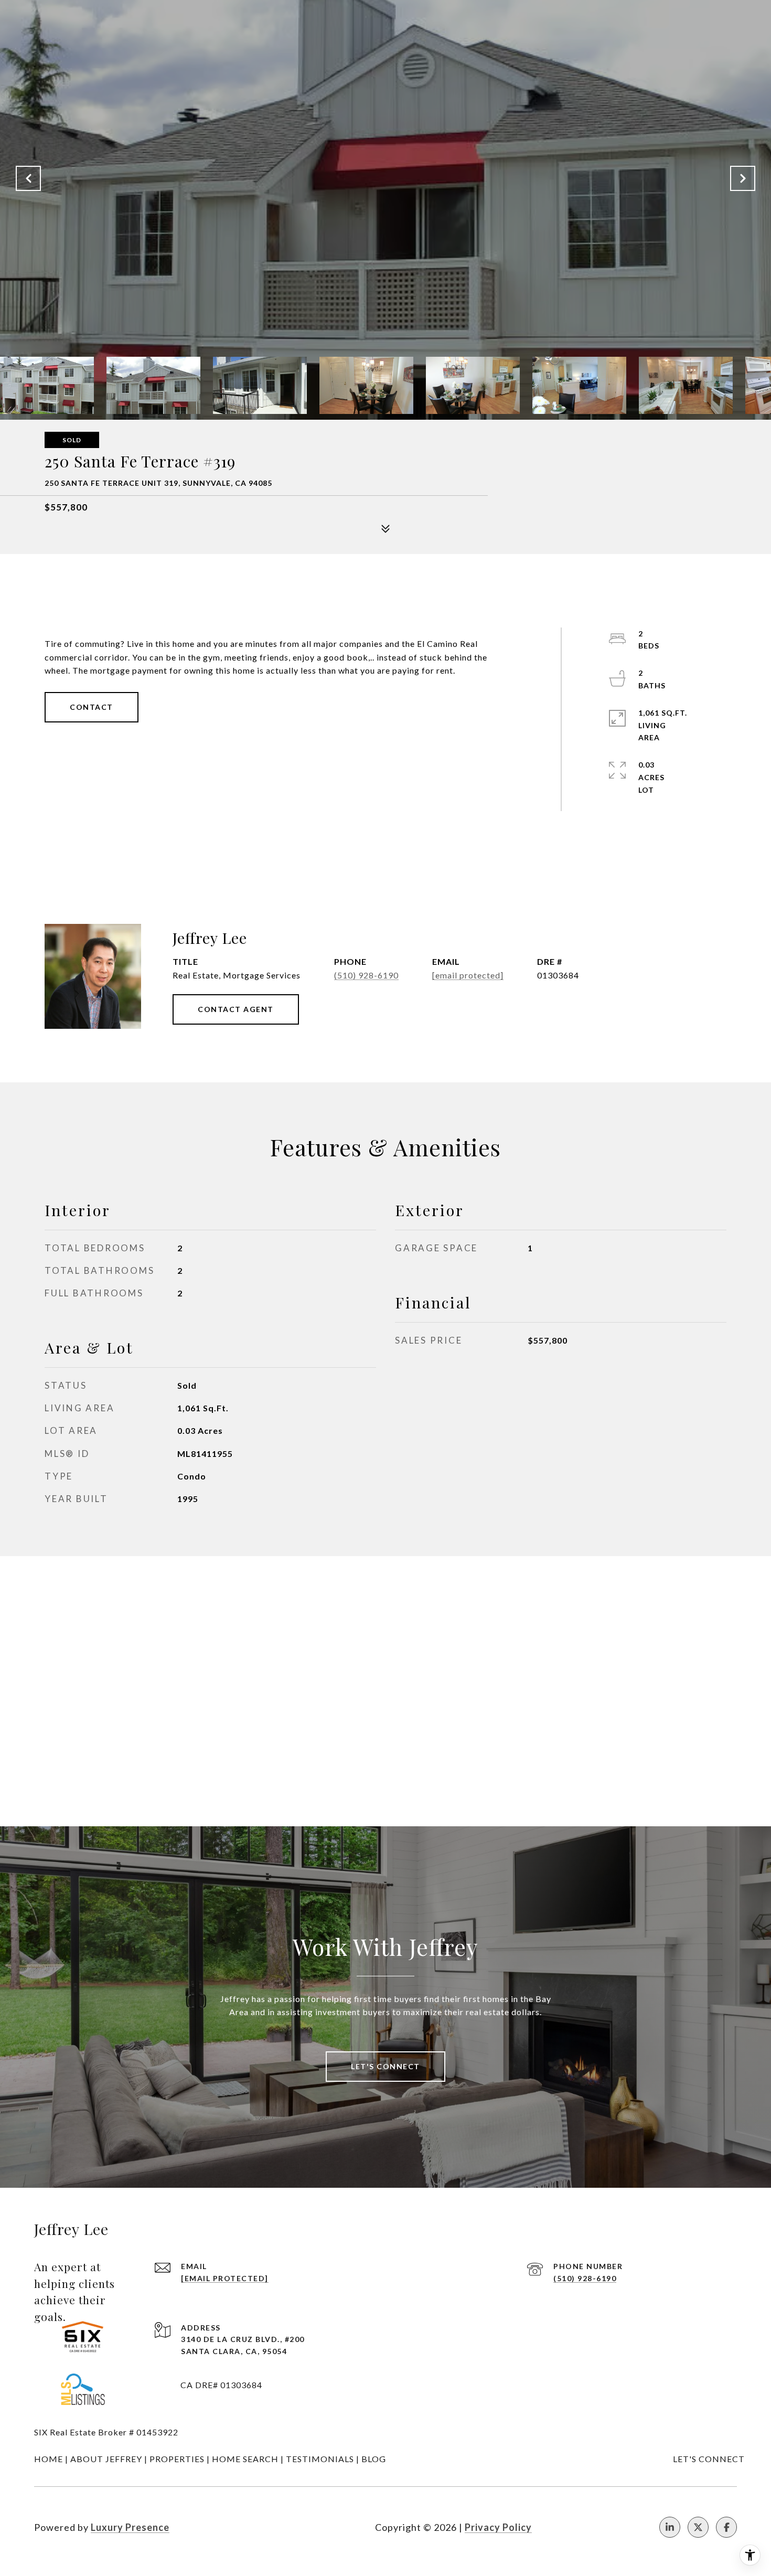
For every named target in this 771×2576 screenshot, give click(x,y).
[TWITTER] (698, 2527)
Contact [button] (92, 707)
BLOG (374, 2459)
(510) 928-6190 (366, 975)
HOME (49, 2459)
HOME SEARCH (245, 2459)
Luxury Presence (130, 2527)
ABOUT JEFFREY (106, 2459)
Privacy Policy (498, 2527)
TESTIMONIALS (320, 2459)
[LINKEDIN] (670, 2527)
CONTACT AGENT (236, 1009)
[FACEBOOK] (726, 2527)
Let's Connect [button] (385, 2066)
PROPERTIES (177, 2459)
